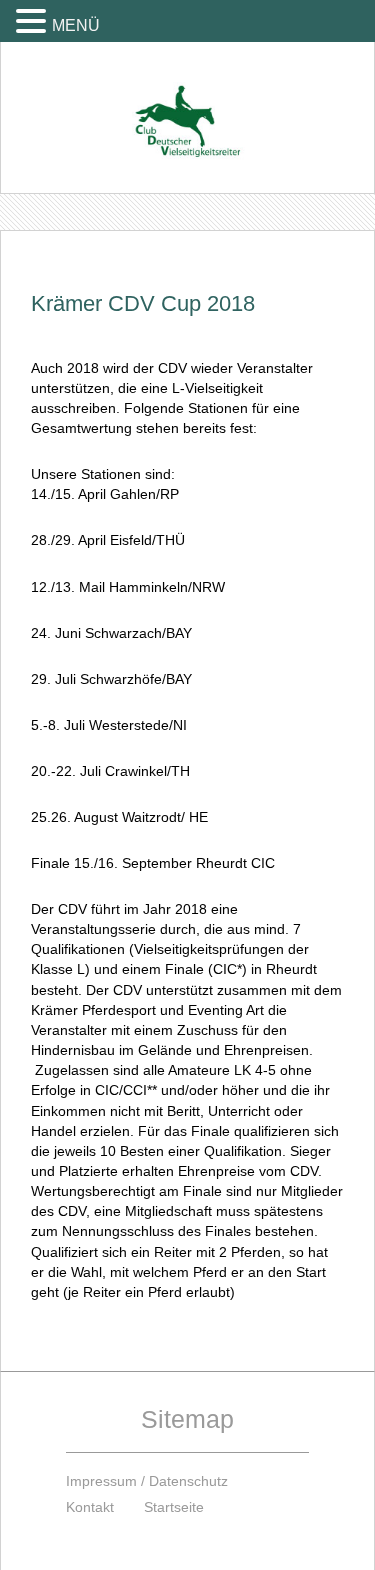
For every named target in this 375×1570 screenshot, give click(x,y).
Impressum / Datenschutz (147, 1481)
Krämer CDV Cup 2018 (143, 303)
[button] (34, 20)
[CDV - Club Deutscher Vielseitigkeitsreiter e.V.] (187, 102)
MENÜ (76, 25)
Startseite (174, 1507)
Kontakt (90, 1507)
